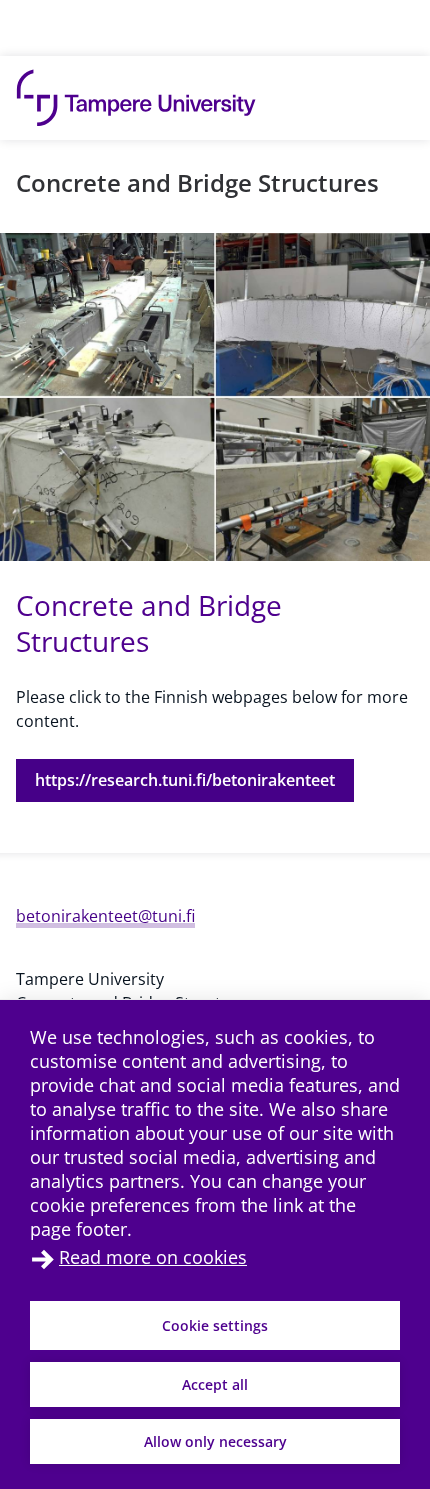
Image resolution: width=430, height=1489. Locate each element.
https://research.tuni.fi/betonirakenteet (185, 780)
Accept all (215, 1384)
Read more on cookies (153, 1257)
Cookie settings (215, 1325)
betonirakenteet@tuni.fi (105, 916)
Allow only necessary (215, 1441)
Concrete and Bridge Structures (197, 182)
